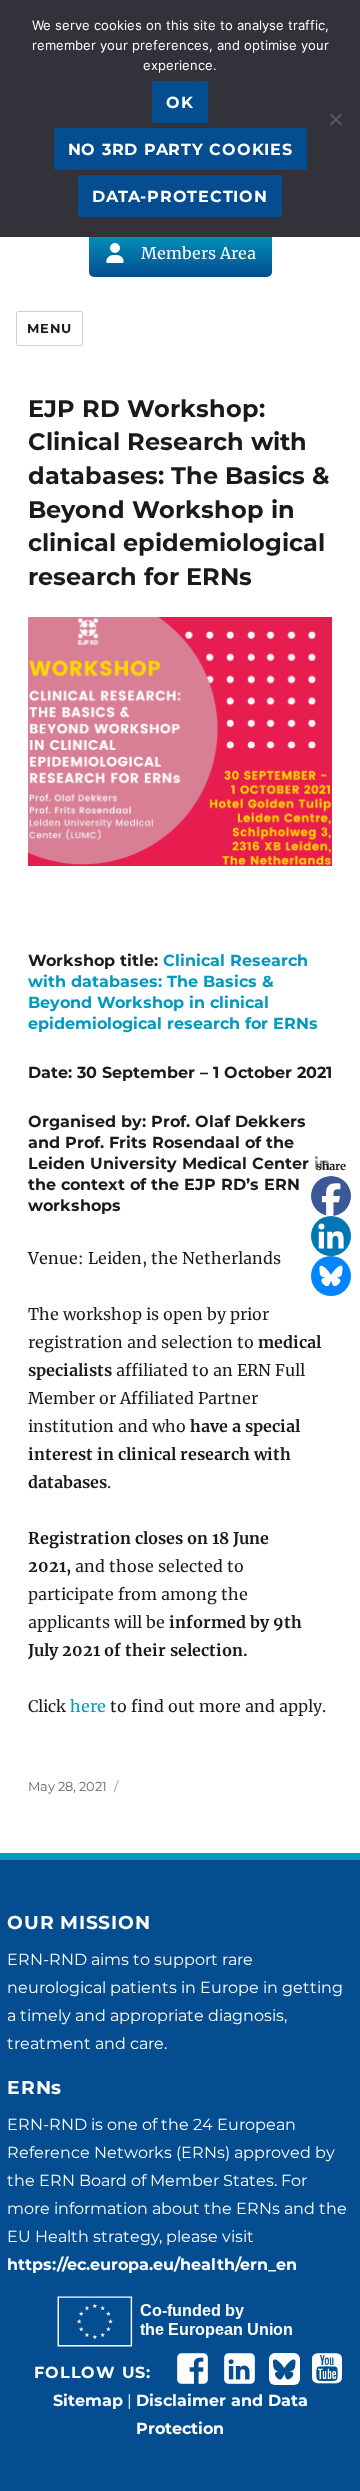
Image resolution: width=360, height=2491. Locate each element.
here (88, 1706)
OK (180, 102)
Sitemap (88, 2400)
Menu (49, 328)
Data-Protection (179, 196)
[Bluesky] (331, 1276)
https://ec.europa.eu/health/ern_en (152, 2264)
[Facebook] (331, 1196)
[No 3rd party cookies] (335, 119)
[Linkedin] (331, 1236)
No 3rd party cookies (180, 149)
